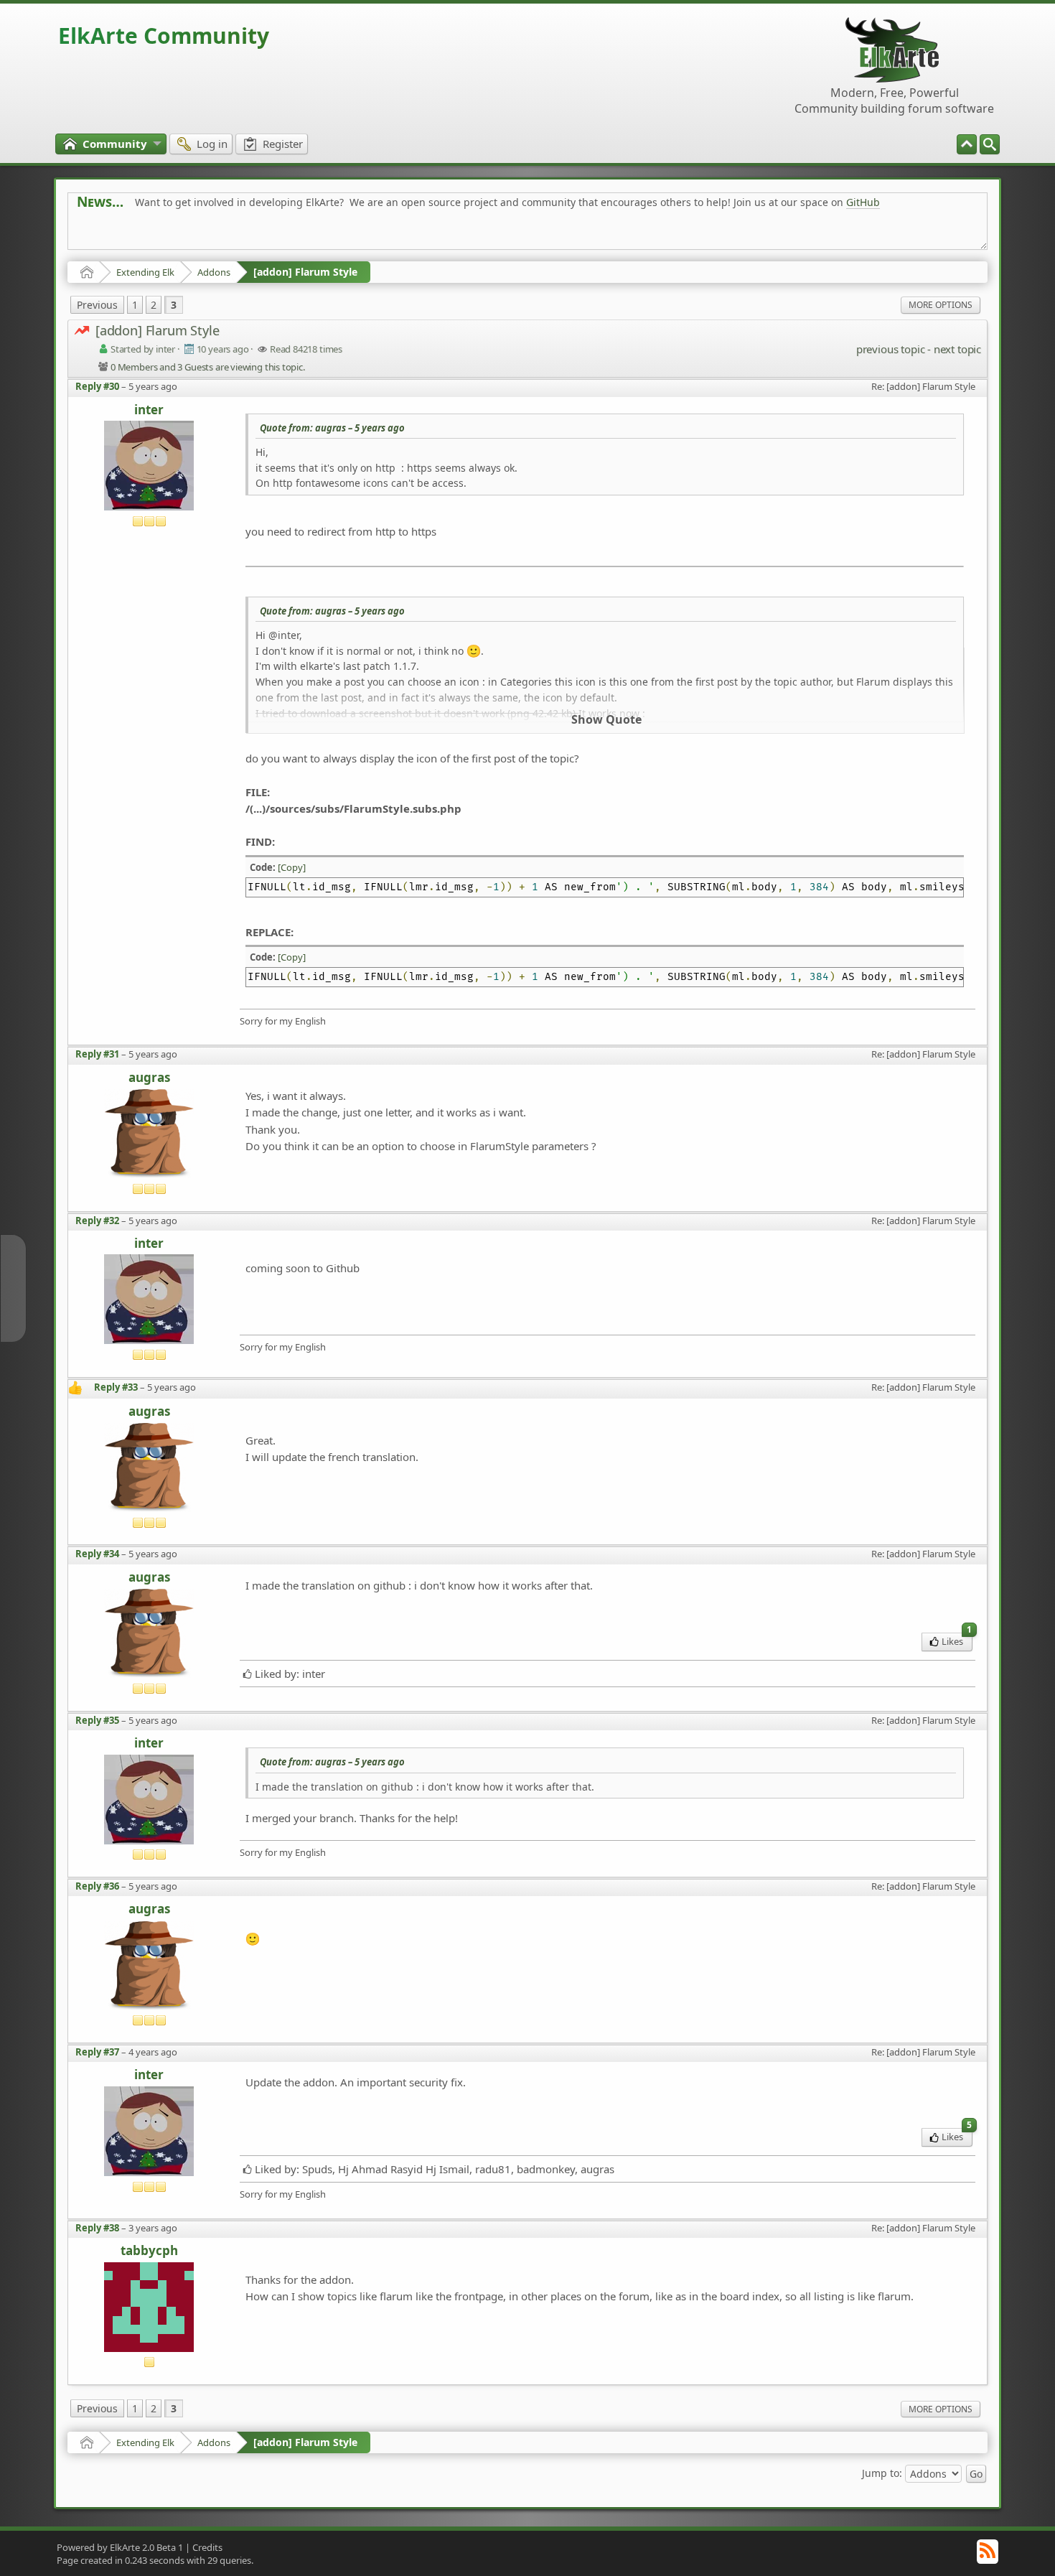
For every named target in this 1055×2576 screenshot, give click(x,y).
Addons (214, 272)
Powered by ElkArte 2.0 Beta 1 (120, 2547)
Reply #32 (97, 1221)
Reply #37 (97, 2052)
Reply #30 (97, 386)
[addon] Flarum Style (305, 272)
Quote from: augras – (332, 428)
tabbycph (149, 2251)
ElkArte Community (164, 36)
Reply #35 (97, 1720)
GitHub (863, 202)
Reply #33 (116, 1387)
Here (302, 234)
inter (149, 410)
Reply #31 (97, 1054)
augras (149, 1078)
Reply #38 (97, 2228)
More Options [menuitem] (941, 305)
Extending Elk (145, 272)
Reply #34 (97, 1554)
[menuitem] (990, 144)
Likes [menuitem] (957, 1640)
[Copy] (292, 867)
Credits (207, 2547)
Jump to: (882, 2473)
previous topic (890, 349)
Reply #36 (97, 1886)
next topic (957, 349)
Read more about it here (136, 234)
